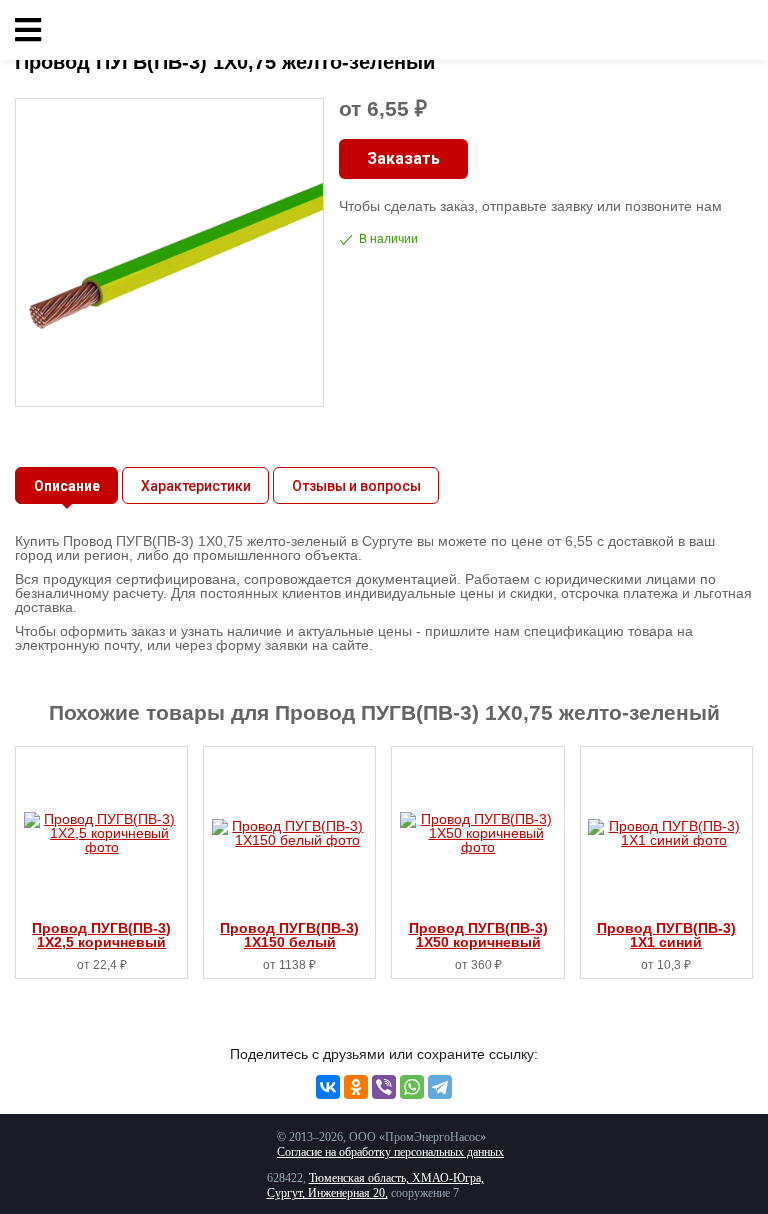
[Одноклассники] (356, 1087)
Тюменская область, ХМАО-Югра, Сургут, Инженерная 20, (375, 1186)
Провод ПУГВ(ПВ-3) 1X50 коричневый (478, 935)
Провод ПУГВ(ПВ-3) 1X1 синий (666, 935)
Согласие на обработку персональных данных (390, 1152)
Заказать (403, 158)
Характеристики (196, 486)
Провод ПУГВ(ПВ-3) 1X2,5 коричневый (101, 935)
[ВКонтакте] (328, 1087)
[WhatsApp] (412, 1087)
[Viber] (384, 1087)
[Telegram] (440, 1087)
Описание (67, 486)
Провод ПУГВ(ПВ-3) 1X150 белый (289, 935)
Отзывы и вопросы (356, 486)
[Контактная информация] (738, 30)
